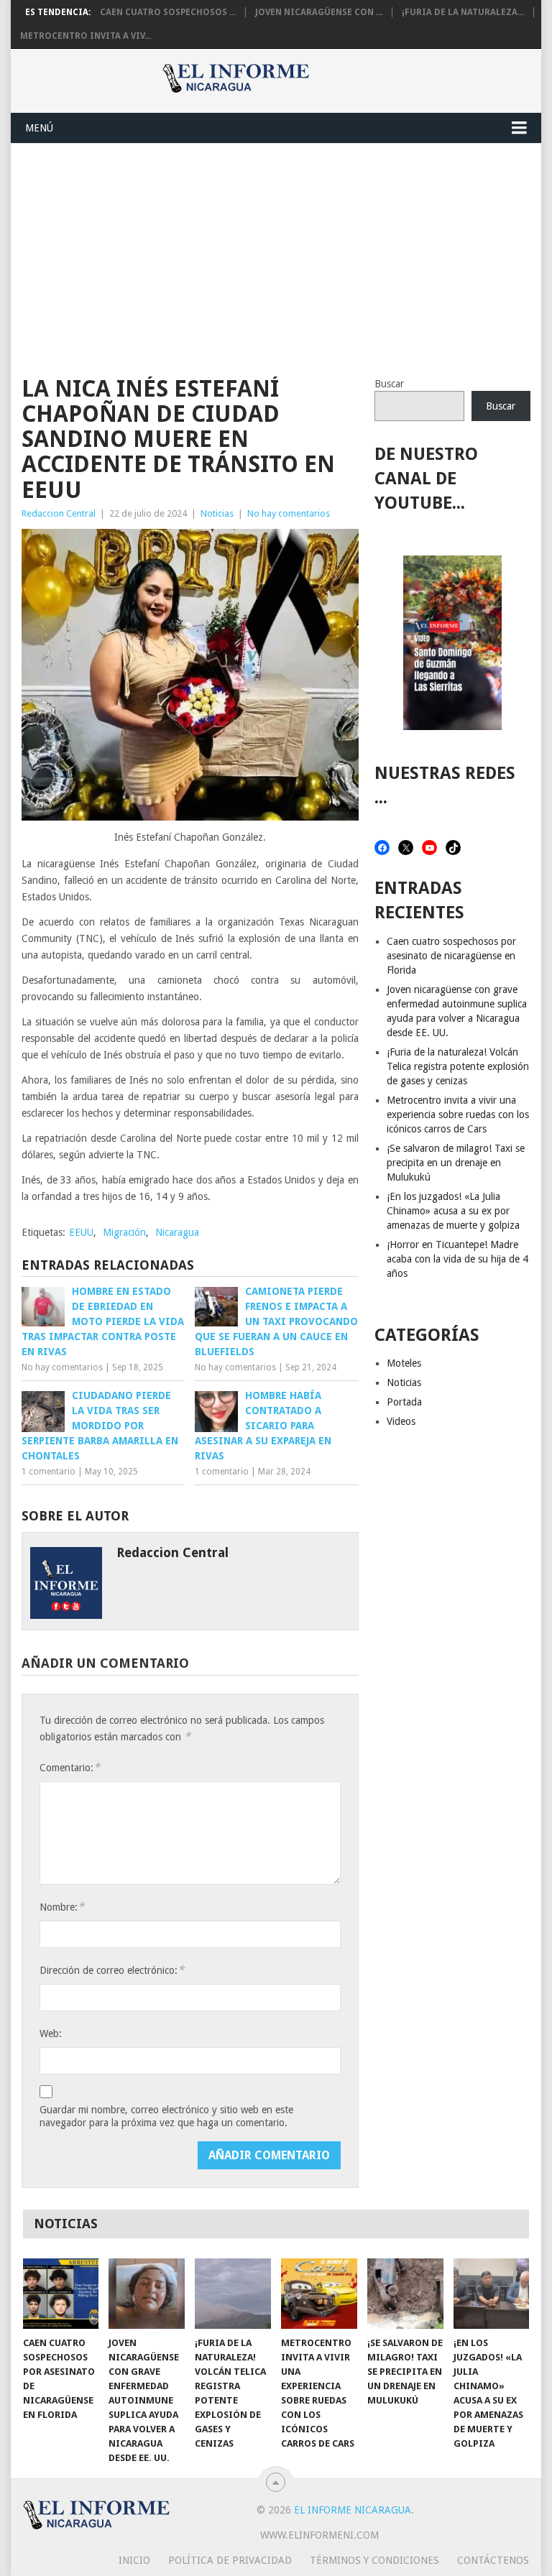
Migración (124, 1232)
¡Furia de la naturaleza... (463, 12)
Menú (39, 128)
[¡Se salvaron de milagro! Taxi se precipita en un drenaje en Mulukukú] (405, 2294)
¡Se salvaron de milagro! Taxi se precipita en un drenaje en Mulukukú (456, 1163)
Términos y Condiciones (374, 2560)
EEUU (81, 1232)
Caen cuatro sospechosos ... (168, 12)
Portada (404, 1402)
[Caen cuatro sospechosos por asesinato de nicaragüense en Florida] (61, 2294)
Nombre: (62, 1907)
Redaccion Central (59, 513)
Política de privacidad (230, 2560)
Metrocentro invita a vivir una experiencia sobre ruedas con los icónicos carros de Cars (458, 1114)
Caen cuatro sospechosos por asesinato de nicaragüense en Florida (451, 956)
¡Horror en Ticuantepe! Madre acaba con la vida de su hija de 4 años (457, 1259)
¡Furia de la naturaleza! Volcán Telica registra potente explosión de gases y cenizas (458, 1066)
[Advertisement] (276, 251)
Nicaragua (177, 1232)
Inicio (134, 2560)
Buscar (389, 384)
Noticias (217, 513)
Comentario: (70, 1767)
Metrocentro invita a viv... (86, 36)
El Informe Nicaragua (353, 2510)
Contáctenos (493, 2560)
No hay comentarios (289, 513)
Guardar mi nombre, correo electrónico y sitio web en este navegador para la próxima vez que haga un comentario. (166, 2116)
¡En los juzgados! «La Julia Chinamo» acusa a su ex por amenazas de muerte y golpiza (453, 1211)
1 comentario (49, 1472)
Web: (51, 2033)
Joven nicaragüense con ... (319, 12)
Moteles (404, 1363)
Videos (401, 1421)
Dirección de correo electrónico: (112, 1970)
